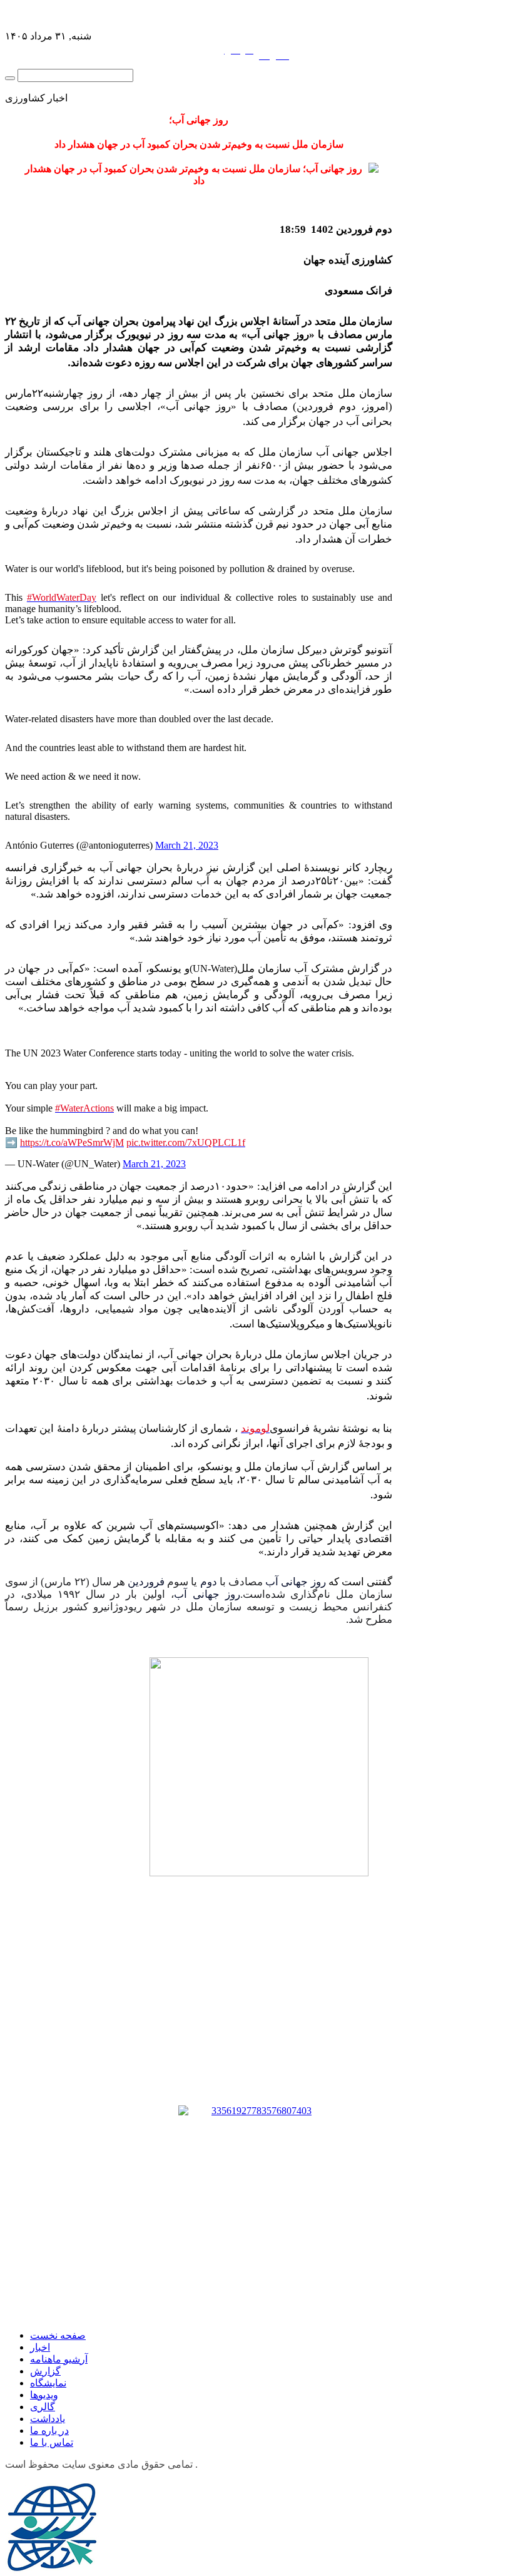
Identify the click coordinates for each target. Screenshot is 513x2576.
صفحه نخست (58, 2335)
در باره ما (49, 2430)
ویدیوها (44, 2395)
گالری (43, 2407)
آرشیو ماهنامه (59, 2359)
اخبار (40, 2347)
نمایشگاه (48, 2383)
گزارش (45, 2371)
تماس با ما (52, 2442)
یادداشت (48, 2419)
